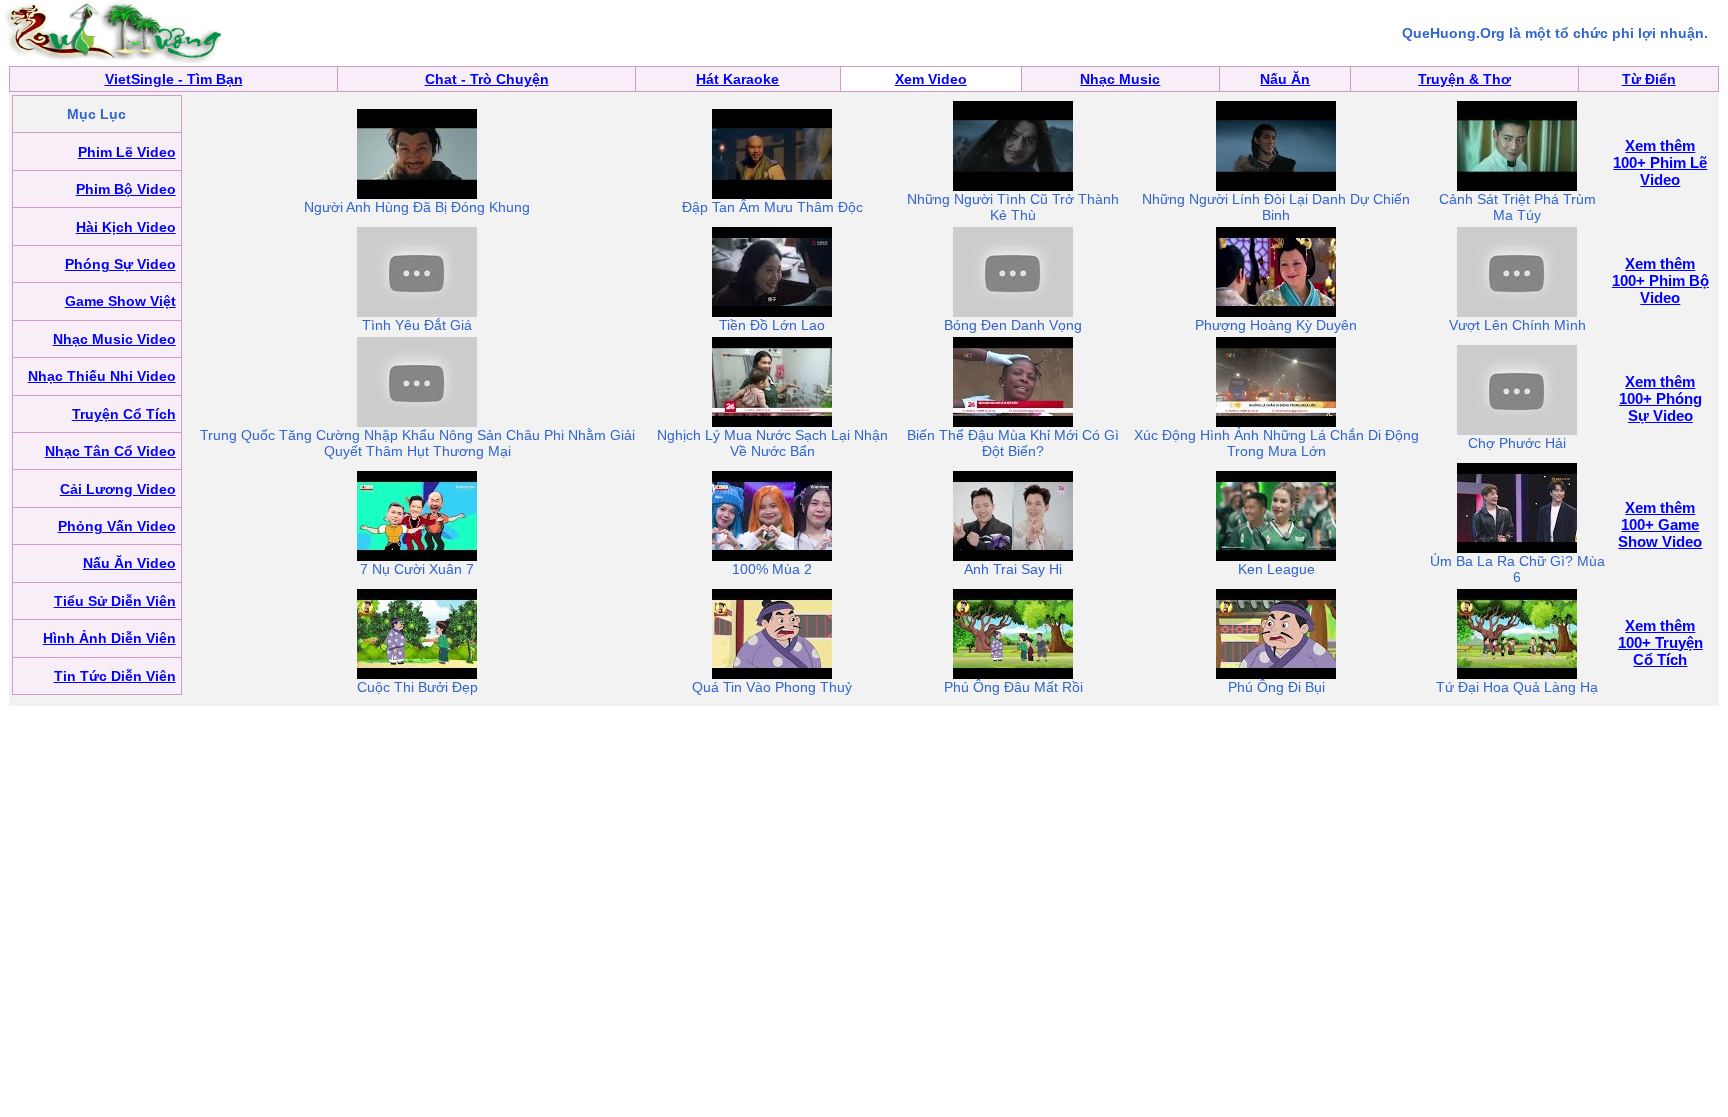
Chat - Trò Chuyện (487, 79)
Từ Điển (1649, 79)
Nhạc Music (1120, 79)
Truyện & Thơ (1464, 79)
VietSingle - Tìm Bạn (174, 79)
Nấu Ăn (1285, 79)
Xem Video (931, 79)
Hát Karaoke (737, 79)
